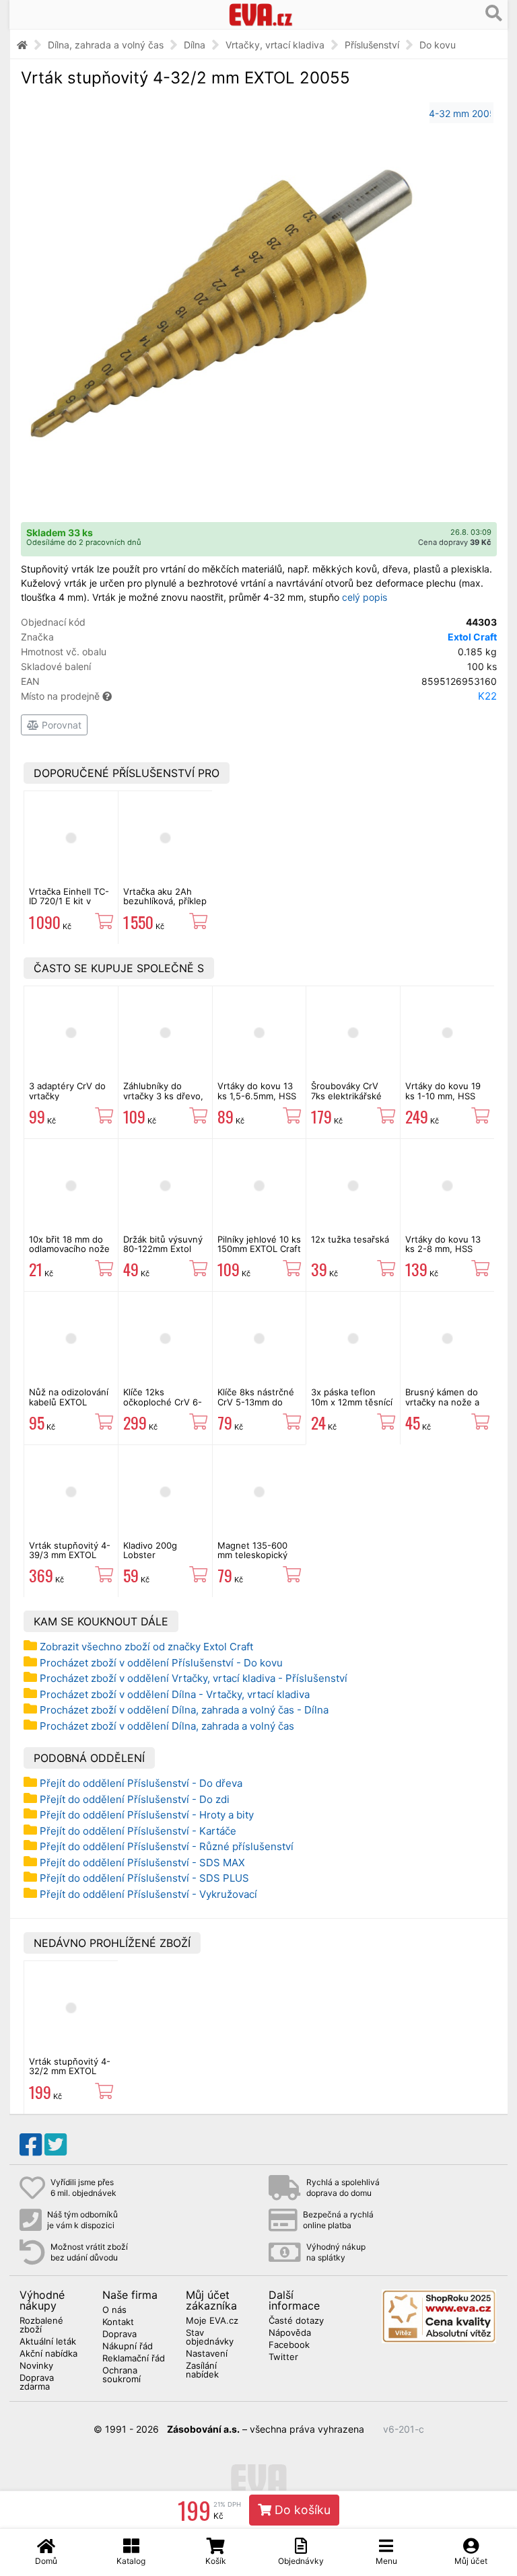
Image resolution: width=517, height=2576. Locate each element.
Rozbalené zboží (41, 2325)
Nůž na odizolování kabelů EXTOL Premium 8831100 (69, 1402)
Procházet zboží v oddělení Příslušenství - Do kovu (161, 1663)
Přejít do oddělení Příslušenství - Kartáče (138, 1831)
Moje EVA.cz (212, 2321)
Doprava (119, 2334)
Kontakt (118, 2322)
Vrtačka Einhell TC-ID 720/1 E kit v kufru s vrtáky (69, 901)
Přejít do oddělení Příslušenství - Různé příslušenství (167, 1846)
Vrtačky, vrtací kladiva (275, 45)
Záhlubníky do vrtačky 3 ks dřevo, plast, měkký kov (163, 1096)
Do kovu (438, 45)
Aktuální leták (48, 2342)
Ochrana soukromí (122, 2375)
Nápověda (290, 2333)
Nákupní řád (128, 2347)
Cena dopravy (455, 542)
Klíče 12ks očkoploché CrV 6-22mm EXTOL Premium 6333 (163, 1406)
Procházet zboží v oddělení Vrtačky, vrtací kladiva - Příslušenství (194, 1678)
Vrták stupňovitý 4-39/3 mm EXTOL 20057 (70, 1555)
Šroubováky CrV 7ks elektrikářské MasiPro (346, 1096)
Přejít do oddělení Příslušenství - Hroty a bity (147, 1815)
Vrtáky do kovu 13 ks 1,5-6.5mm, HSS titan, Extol (257, 1096)
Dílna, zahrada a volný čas (106, 45)
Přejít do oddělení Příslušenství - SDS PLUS (144, 1878)
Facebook (289, 2345)
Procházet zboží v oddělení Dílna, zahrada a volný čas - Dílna (184, 1710)
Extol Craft (472, 637)
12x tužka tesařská (350, 1239)
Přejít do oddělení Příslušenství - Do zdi (135, 1799)
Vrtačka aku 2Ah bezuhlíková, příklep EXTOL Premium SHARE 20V (165, 906)
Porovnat (60, 725)
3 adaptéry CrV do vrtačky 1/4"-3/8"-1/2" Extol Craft (70, 1100)
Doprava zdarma (37, 2383)
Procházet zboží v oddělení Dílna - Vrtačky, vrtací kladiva (175, 1694)
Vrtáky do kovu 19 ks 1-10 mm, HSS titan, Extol (443, 1096)
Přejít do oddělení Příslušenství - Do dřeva (141, 1783)
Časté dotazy (296, 2321)
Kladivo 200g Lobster (150, 1550)
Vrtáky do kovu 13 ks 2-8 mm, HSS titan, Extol (443, 1249)
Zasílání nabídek (202, 2370)
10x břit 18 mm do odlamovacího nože (69, 1244)
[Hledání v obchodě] (494, 13)
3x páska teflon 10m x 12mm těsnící (352, 1397)
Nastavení (207, 2354)
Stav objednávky (210, 2338)
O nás (114, 2310)
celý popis (365, 597)
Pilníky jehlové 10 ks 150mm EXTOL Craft (259, 1244)
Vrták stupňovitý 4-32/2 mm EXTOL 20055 (70, 2071)
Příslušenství (372, 45)
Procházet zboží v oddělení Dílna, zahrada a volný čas (167, 1726)
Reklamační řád (134, 2359)
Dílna (195, 45)
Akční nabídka (48, 2354)
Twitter (283, 2357)
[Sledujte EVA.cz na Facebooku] (31, 2145)
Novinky (36, 2366)
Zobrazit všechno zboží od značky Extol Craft (146, 1647)
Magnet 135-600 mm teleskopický (252, 1550)
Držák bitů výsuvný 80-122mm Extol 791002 (163, 1249)
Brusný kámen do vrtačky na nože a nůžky (442, 1402)
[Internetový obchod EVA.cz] (261, 14)
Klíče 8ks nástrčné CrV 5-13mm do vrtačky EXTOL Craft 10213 (256, 1406)
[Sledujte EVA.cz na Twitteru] (56, 2145)
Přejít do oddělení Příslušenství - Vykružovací (148, 1894)
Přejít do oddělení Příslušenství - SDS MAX (142, 1863)
